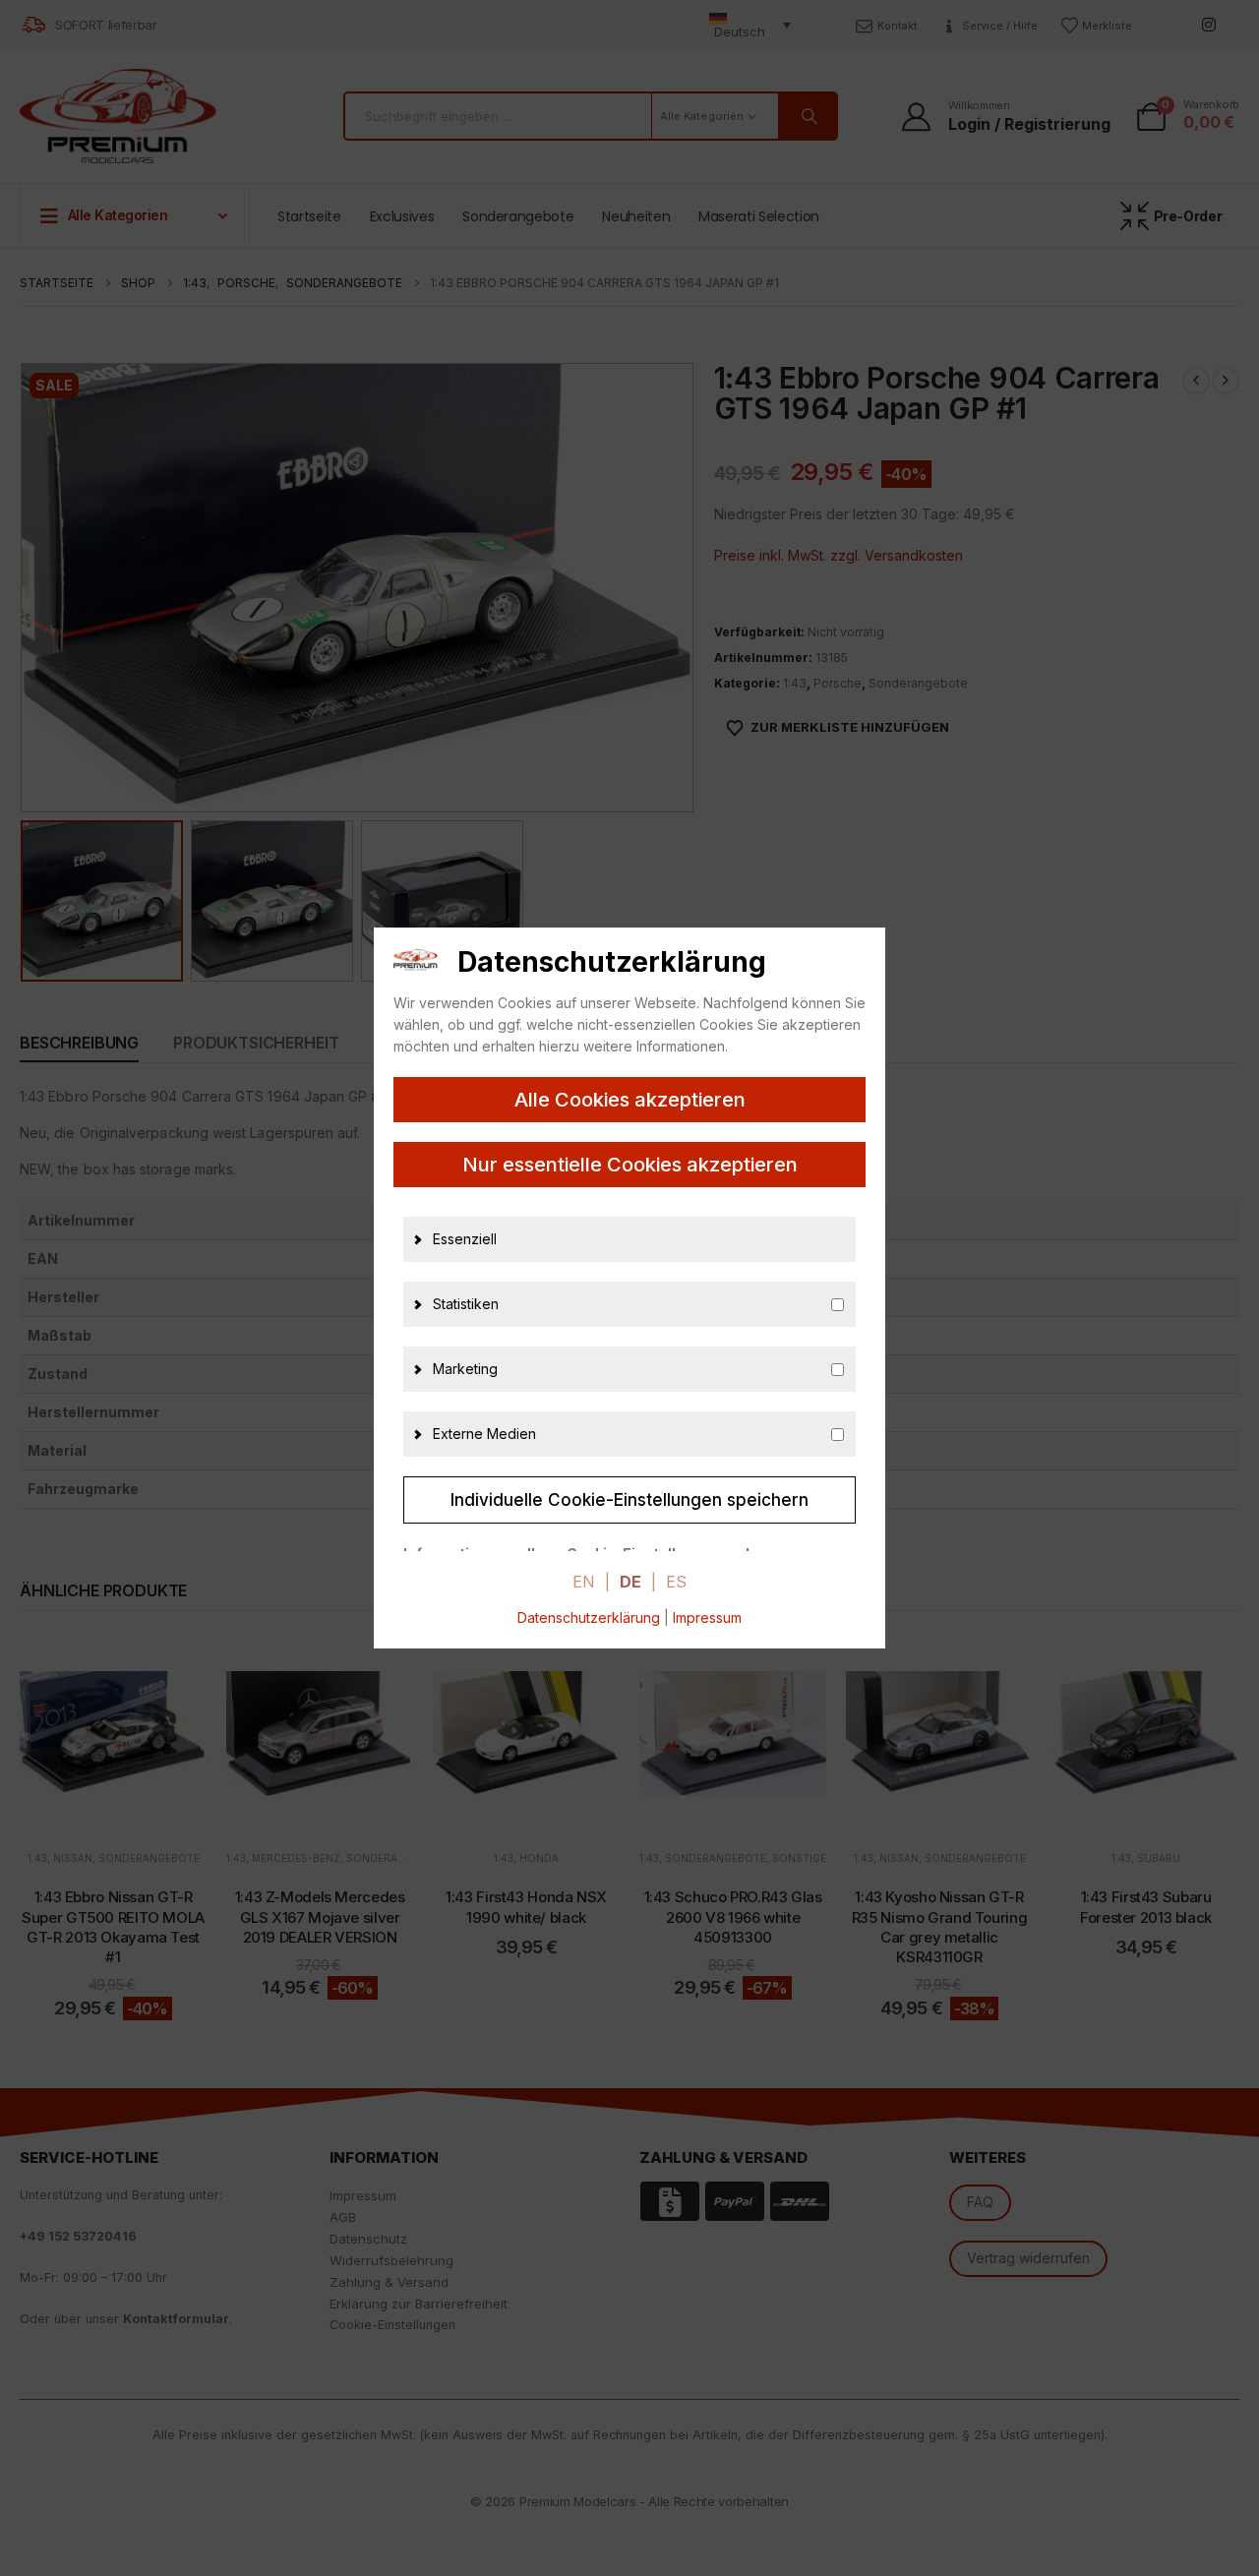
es (676, 1582)
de (630, 1582)
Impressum (707, 1617)
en (584, 1582)
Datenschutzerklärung (589, 1617)
